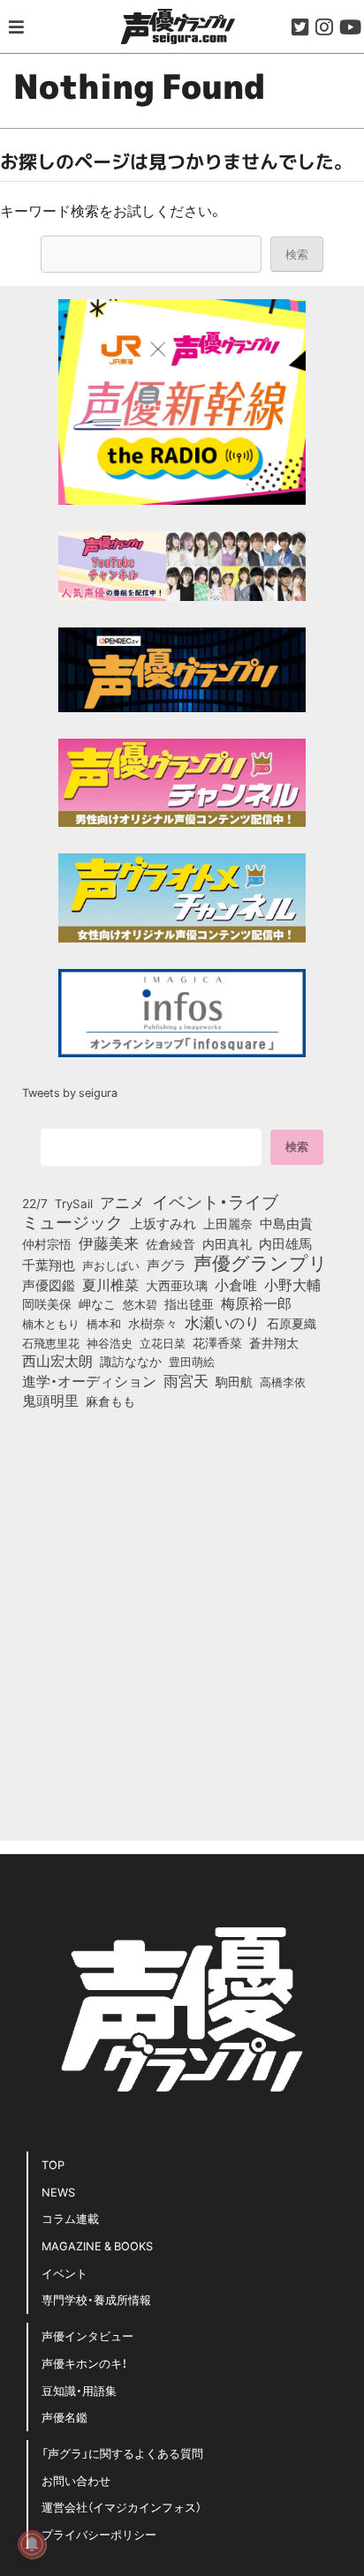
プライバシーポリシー (99, 2534)
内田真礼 (227, 1243)
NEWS (58, 2192)
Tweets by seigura (70, 1092)
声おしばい (111, 1265)
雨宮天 (186, 1380)
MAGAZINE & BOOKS (97, 2246)
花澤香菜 (217, 1342)
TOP (53, 2164)
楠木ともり (51, 1323)
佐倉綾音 (171, 1243)
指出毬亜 (189, 1303)
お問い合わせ (76, 2480)
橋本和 (104, 1323)
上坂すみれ (163, 1223)
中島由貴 (286, 1223)
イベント (64, 2273)
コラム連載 (70, 2218)
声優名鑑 (64, 2417)
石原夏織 (292, 1323)
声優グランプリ (261, 1262)
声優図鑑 (49, 1285)
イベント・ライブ (215, 1201)
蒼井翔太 (274, 1343)
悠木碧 (140, 1303)
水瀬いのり (222, 1322)
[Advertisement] (182, 1619)
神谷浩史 (110, 1343)
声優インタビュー (87, 2336)
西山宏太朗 (57, 1361)
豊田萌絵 (192, 1361)
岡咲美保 (47, 1304)
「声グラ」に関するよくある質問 (122, 2453)
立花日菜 (163, 1342)
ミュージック (72, 1221)
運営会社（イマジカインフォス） (121, 2507)
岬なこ (97, 1303)
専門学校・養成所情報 (96, 2299)
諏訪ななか (131, 1361)
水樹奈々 (153, 1324)
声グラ (167, 1265)
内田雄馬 (285, 1243)
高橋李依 (283, 1382)
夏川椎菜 (110, 1285)
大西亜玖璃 (177, 1286)
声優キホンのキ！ (84, 2363)
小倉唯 (236, 1284)
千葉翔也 (49, 1265)
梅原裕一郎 (256, 1303)
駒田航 (234, 1382)
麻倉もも (110, 1401)
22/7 (35, 1203)
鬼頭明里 (50, 1400)
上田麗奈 (228, 1223)
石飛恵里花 (51, 1342)
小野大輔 (292, 1285)
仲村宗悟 (47, 1243)
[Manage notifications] (32, 2544)
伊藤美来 (109, 1243)
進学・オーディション (89, 1381)
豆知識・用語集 (79, 2390)
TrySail (74, 1203)
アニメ (122, 1202)
